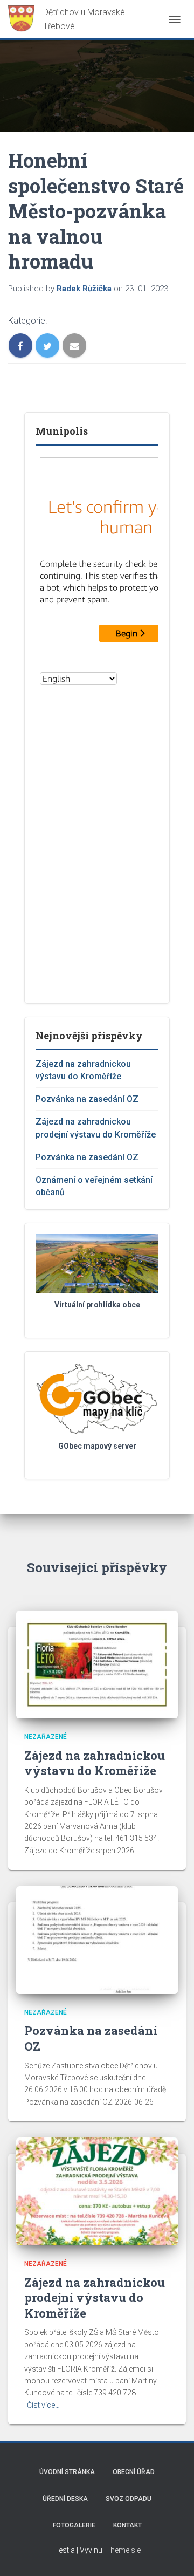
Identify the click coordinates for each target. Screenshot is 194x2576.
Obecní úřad (134, 2472)
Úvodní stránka (67, 2472)
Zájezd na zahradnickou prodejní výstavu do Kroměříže (95, 2298)
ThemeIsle (123, 2550)
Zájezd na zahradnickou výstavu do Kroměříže (95, 1763)
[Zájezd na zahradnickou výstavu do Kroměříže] (97, 1664)
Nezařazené (46, 1737)
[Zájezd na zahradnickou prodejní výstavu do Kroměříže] (97, 2191)
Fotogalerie (74, 2525)
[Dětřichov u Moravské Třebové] (75, 19)
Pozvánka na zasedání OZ (87, 1099)
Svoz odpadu (129, 2499)
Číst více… (43, 2405)
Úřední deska (65, 2499)
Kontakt (127, 2525)
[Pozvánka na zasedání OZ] (97, 1940)
